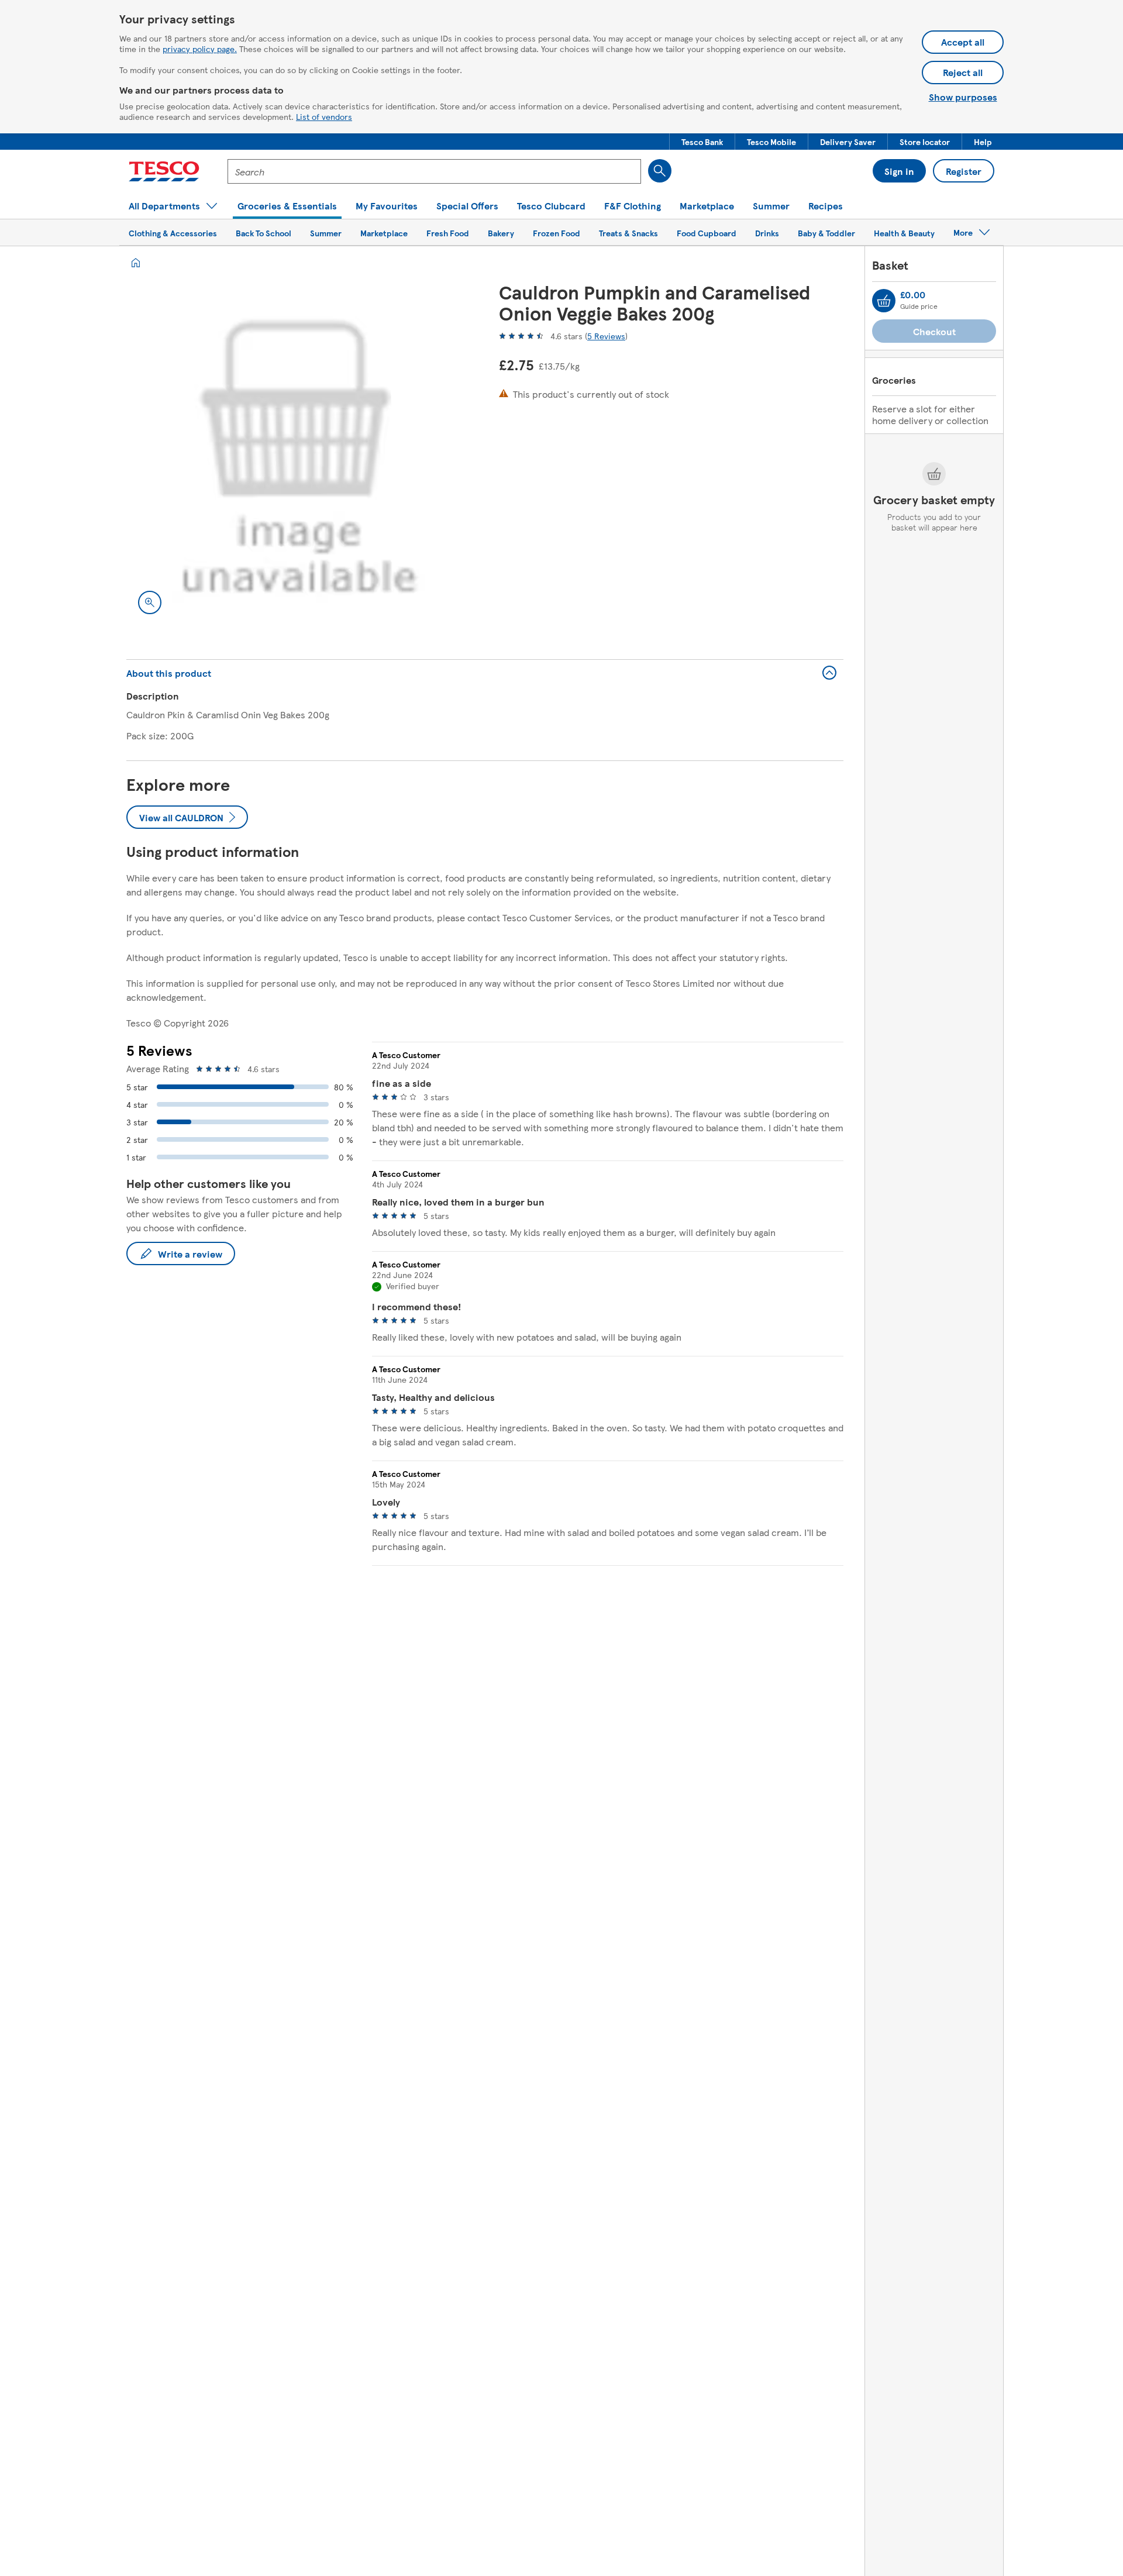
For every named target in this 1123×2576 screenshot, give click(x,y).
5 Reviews (606, 336)
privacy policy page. (200, 49)
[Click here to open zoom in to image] (150, 602)
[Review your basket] (884, 301)
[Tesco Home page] (164, 171)
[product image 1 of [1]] (299, 454)
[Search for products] (660, 171)
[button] (702, 142)
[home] (136, 263)
